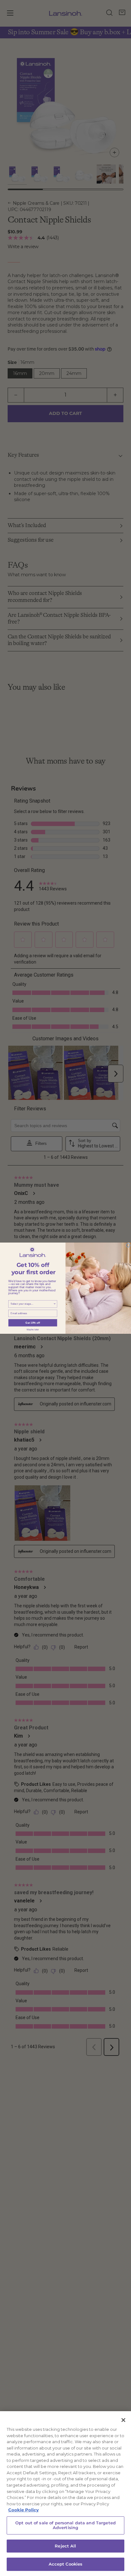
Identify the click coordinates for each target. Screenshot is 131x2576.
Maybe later (33, 1330)
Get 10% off (33, 1323)
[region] (65, 2494)
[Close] (123, 2420)
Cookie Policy (24, 2510)
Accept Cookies (66, 2564)
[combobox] (32, 1304)
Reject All (65, 2546)
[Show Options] (55, 1304)
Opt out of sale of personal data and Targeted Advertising (65, 2525)
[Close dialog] (128, 1245)
